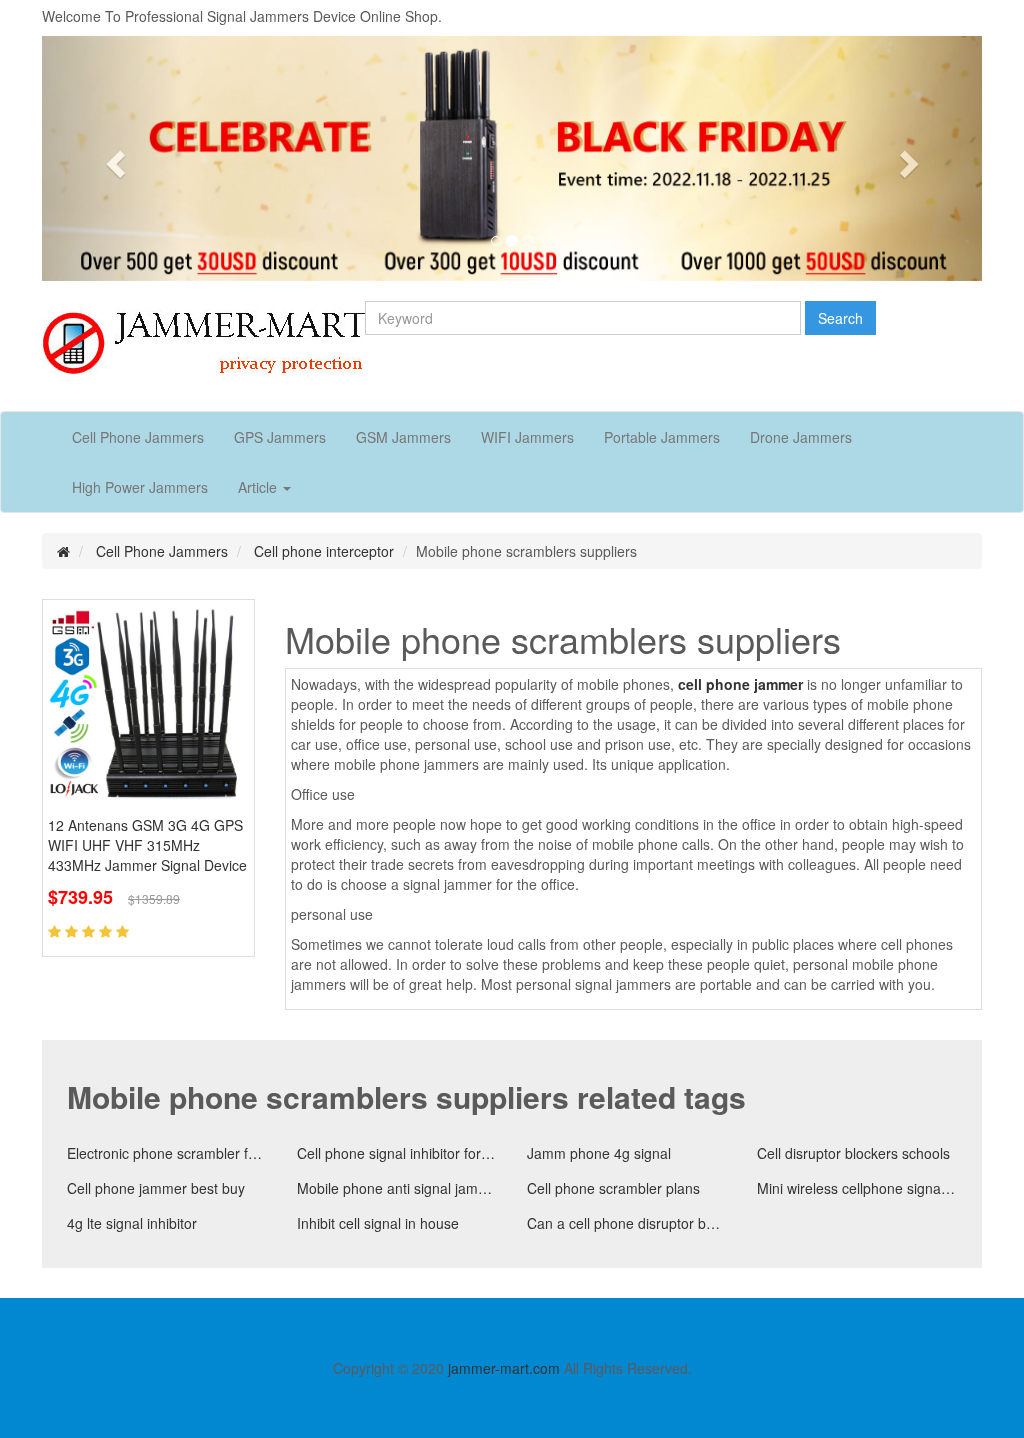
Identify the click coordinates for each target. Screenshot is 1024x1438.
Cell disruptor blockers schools (853, 1153)
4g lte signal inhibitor (132, 1223)
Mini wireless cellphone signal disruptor (857, 1188)
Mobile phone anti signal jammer (397, 1188)
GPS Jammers (280, 437)
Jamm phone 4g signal (599, 1153)
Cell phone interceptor (324, 551)
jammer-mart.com (504, 1368)
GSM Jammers (403, 437)
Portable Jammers (662, 437)
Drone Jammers (801, 437)
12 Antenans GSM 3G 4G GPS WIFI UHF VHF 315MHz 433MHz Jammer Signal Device (147, 845)
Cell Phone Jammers (138, 437)
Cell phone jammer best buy (156, 1188)
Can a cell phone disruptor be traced (627, 1223)
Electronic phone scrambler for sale (167, 1153)
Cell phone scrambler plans (613, 1188)
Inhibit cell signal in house (378, 1223)
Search (840, 318)
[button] (112, 158)
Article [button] (259, 487)
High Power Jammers (140, 487)
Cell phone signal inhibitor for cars (397, 1153)
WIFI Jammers (527, 437)
